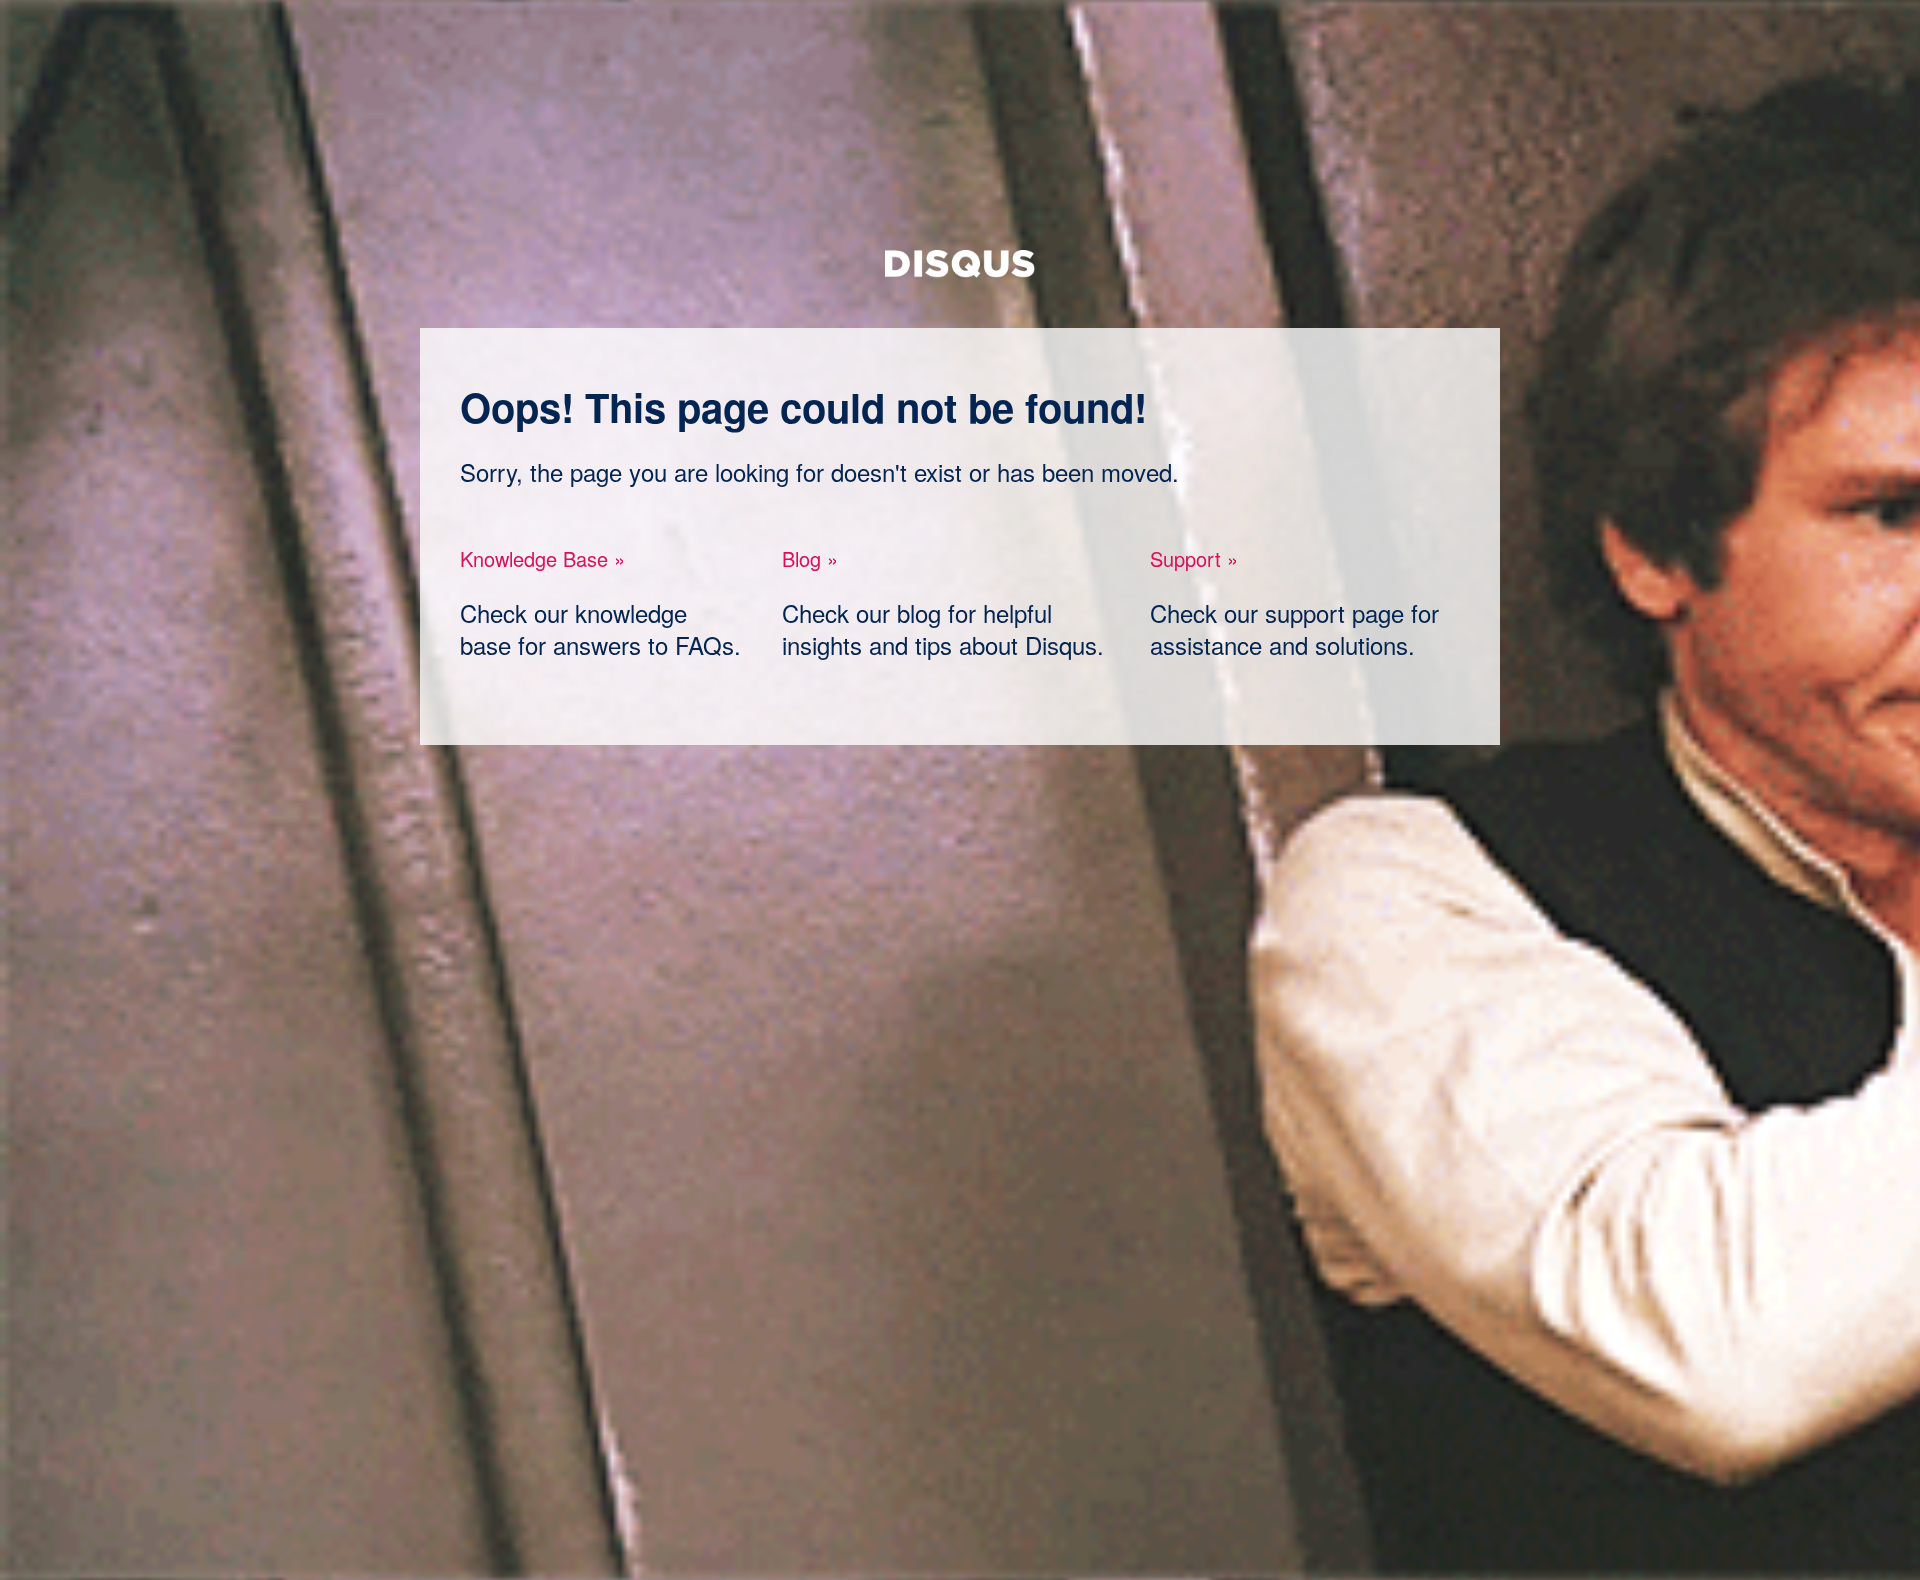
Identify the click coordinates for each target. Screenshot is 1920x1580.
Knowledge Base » (542, 558)
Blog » (810, 558)
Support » (1194, 558)
